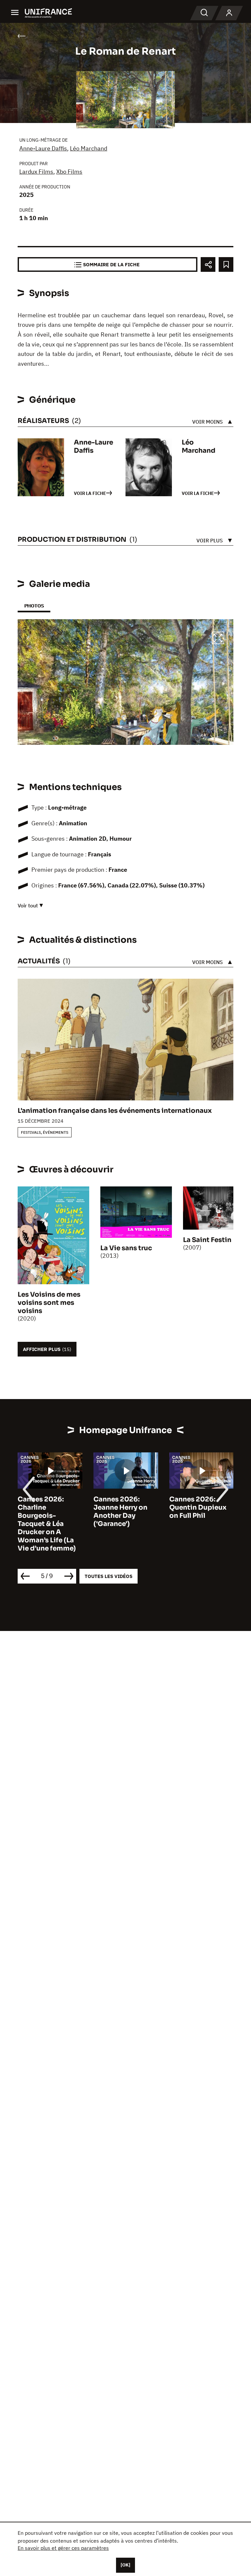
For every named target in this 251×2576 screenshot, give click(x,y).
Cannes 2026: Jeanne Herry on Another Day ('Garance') (120, 1512)
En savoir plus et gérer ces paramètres (63, 2548)
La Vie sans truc (126, 1248)
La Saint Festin (207, 1240)
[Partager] (208, 264)
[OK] (125, 2565)
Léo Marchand (89, 148)
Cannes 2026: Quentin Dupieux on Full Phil (198, 1507)
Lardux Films (36, 172)
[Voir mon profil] (229, 13)
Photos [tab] (34, 606)
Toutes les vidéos (109, 1576)
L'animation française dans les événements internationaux (115, 1111)
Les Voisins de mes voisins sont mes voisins (49, 1303)
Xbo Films (69, 172)
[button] (218, 639)
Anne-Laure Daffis (43, 148)
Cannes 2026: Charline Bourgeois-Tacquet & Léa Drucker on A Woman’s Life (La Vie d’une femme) (47, 1524)
